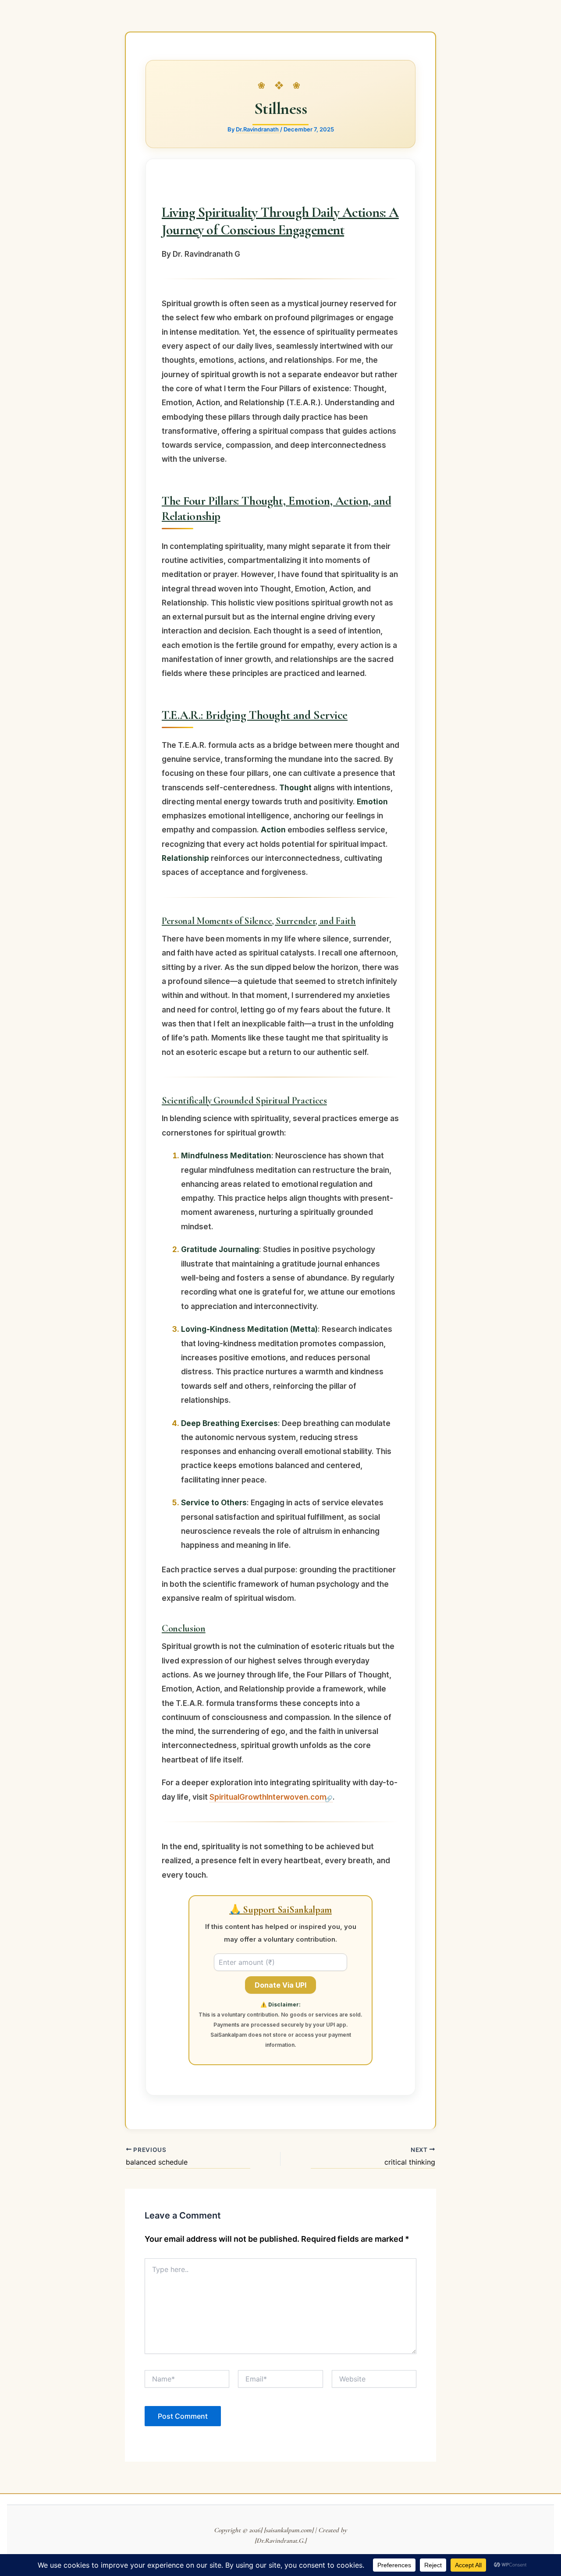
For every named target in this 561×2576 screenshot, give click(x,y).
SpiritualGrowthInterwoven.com (268, 1797)
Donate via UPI (280, 1985)
